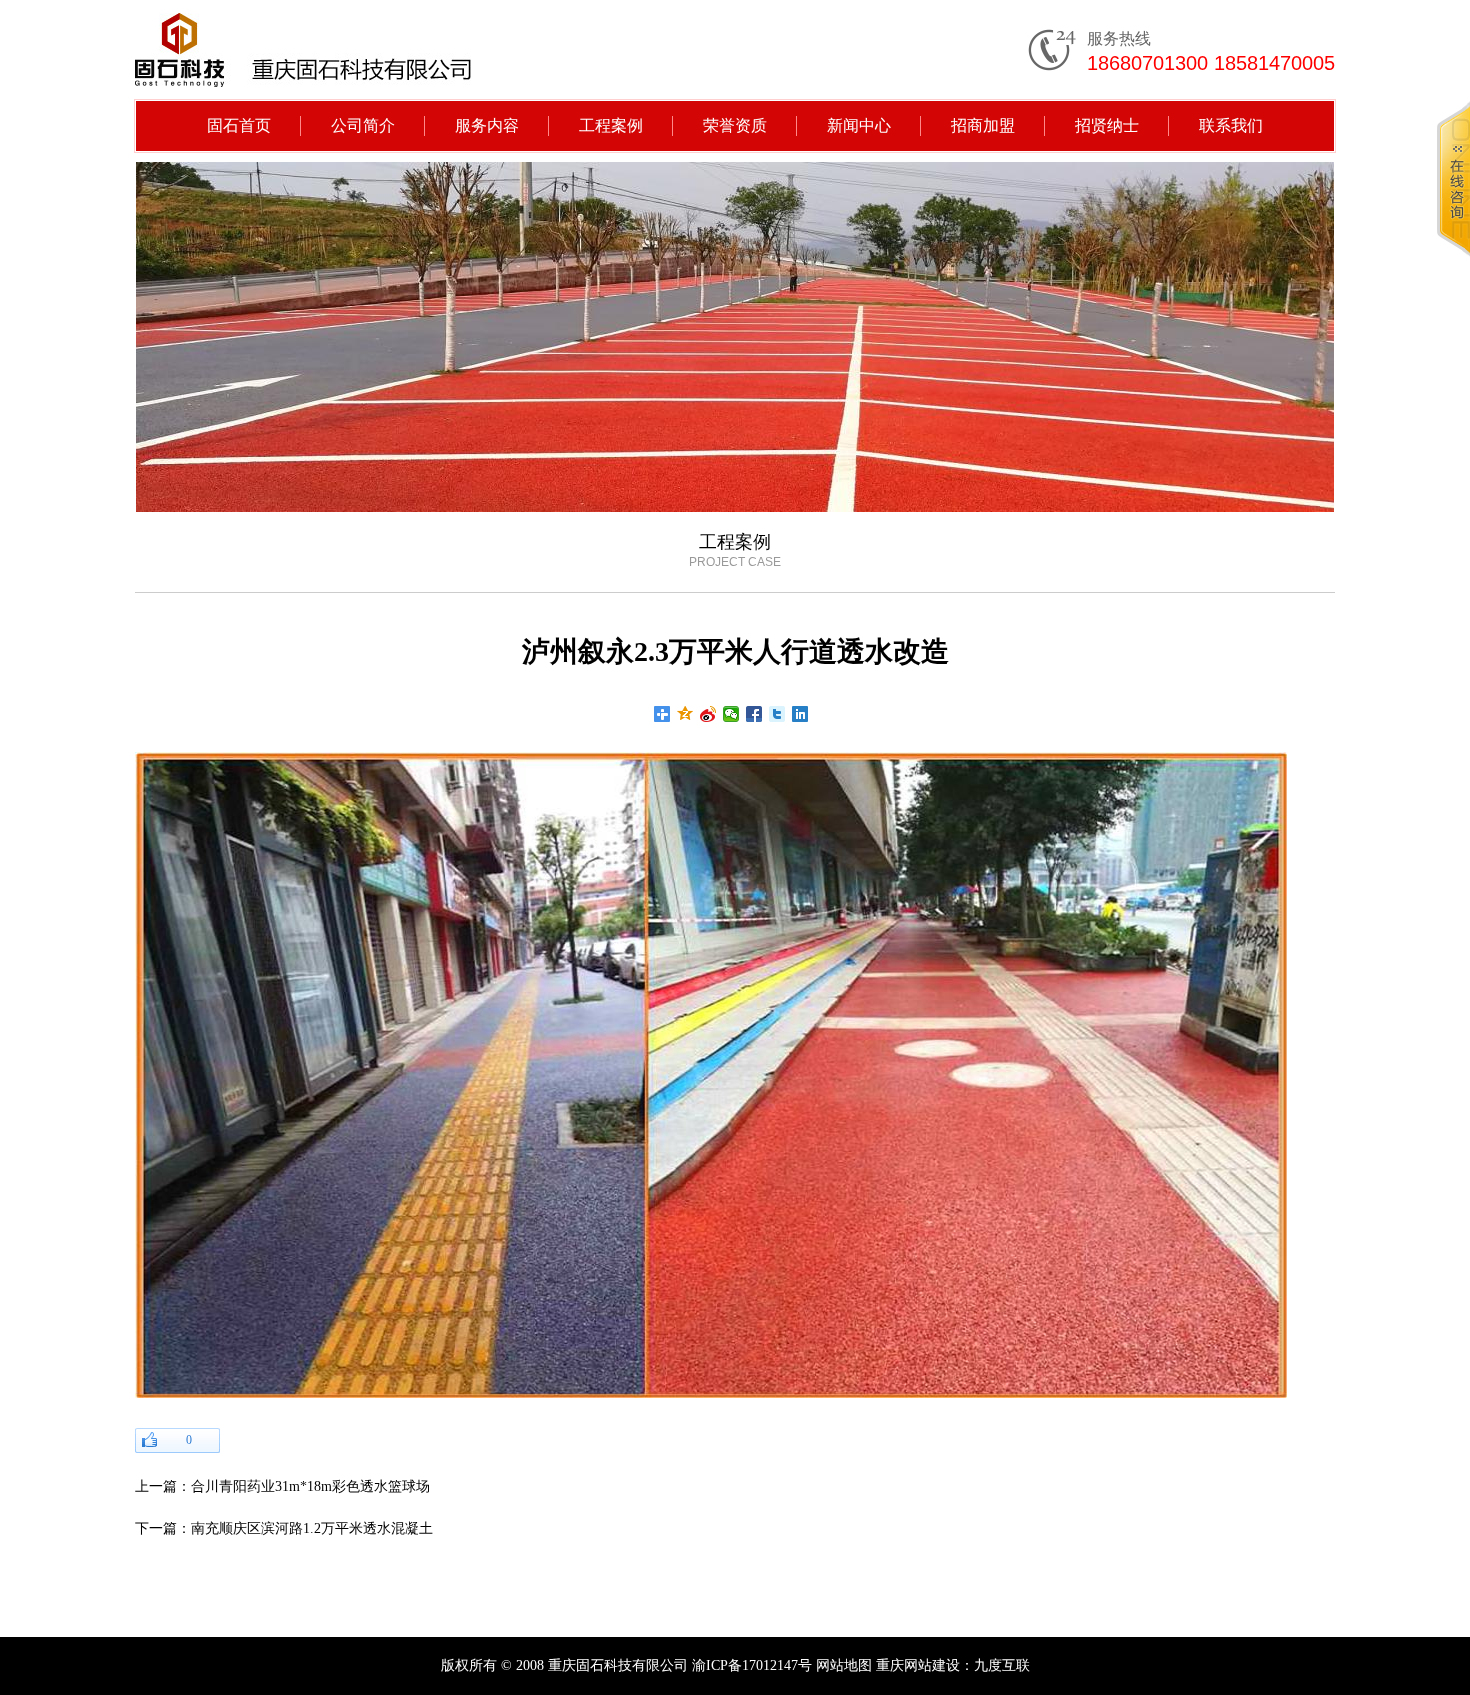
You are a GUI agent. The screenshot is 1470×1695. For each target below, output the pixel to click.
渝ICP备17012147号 (752, 1665)
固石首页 (239, 125)
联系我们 (1231, 125)
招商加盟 (983, 125)
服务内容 (487, 125)
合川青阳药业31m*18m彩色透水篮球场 (310, 1486)
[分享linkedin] (800, 714)
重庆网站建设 (918, 1665)
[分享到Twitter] (777, 714)
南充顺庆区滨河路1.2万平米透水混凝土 (312, 1528)
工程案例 (611, 125)
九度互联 (1002, 1665)
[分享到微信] (731, 714)
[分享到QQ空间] (685, 714)
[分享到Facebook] (754, 714)
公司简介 (363, 125)
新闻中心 (859, 125)
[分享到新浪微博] (708, 714)
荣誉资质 (735, 125)
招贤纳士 (1107, 125)
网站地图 (844, 1665)
